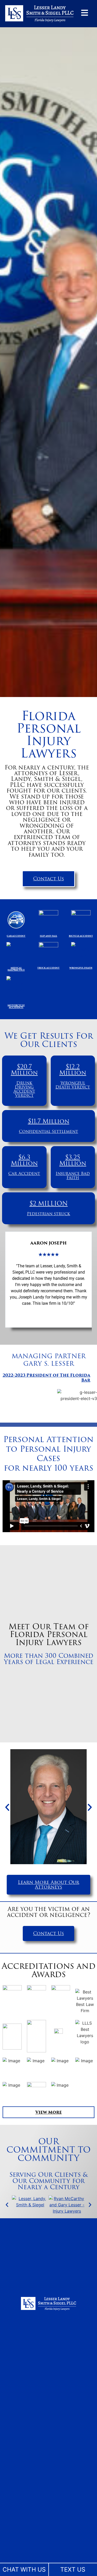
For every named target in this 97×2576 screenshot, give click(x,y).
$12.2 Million (73, 1070)
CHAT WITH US (24, 2570)
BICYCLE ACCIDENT (81, 936)
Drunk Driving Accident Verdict (24, 1089)
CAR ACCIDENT (16, 936)
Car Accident (24, 1174)
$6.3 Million (24, 1160)
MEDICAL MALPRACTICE (16, 969)
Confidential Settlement (48, 1131)
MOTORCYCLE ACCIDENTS (16, 1006)
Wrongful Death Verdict (73, 1085)
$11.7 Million (49, 1121)
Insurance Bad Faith (73, 1176)
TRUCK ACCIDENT (48, 968)
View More (49, 2112)
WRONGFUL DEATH (81, 968)
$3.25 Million (73, 1160)
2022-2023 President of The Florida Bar (46, 1378)
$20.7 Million (24, 1070)
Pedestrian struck (48, 1214)
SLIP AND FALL (48, 936)
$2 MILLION (49, 1204)
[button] (7, 1807)
